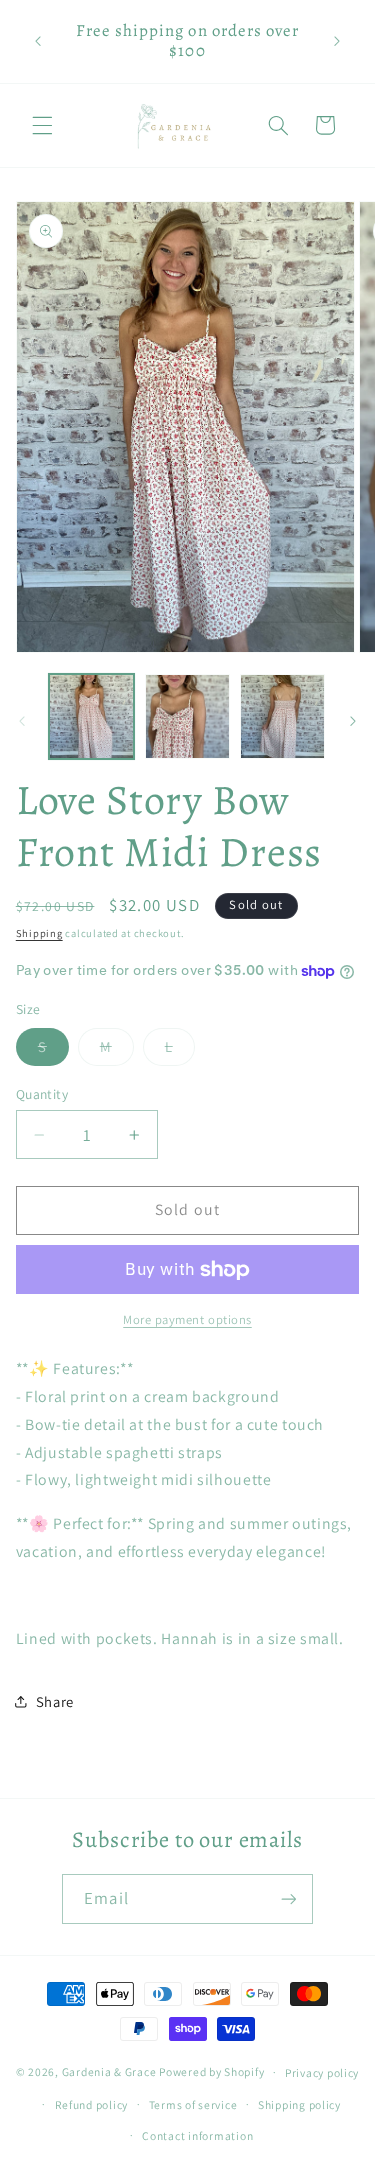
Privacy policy (322, 2072)
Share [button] (55, 1701)
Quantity (42, 1094)
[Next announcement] (337, 41)
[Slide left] (22, 721)
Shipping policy (299, 2104)
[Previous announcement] (38, 41)
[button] (42, 125)
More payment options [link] (187, 1319)
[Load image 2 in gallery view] (187, 716)
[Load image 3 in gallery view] (282, 716)
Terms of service (193, 2104)
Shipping (39, 933)
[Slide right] (353, 721)
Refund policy (92, 2104)
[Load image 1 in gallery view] (91, 716)
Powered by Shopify (211, 2071)
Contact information (197, 2135)
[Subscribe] (288, 1898)
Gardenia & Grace (109, 2071)
